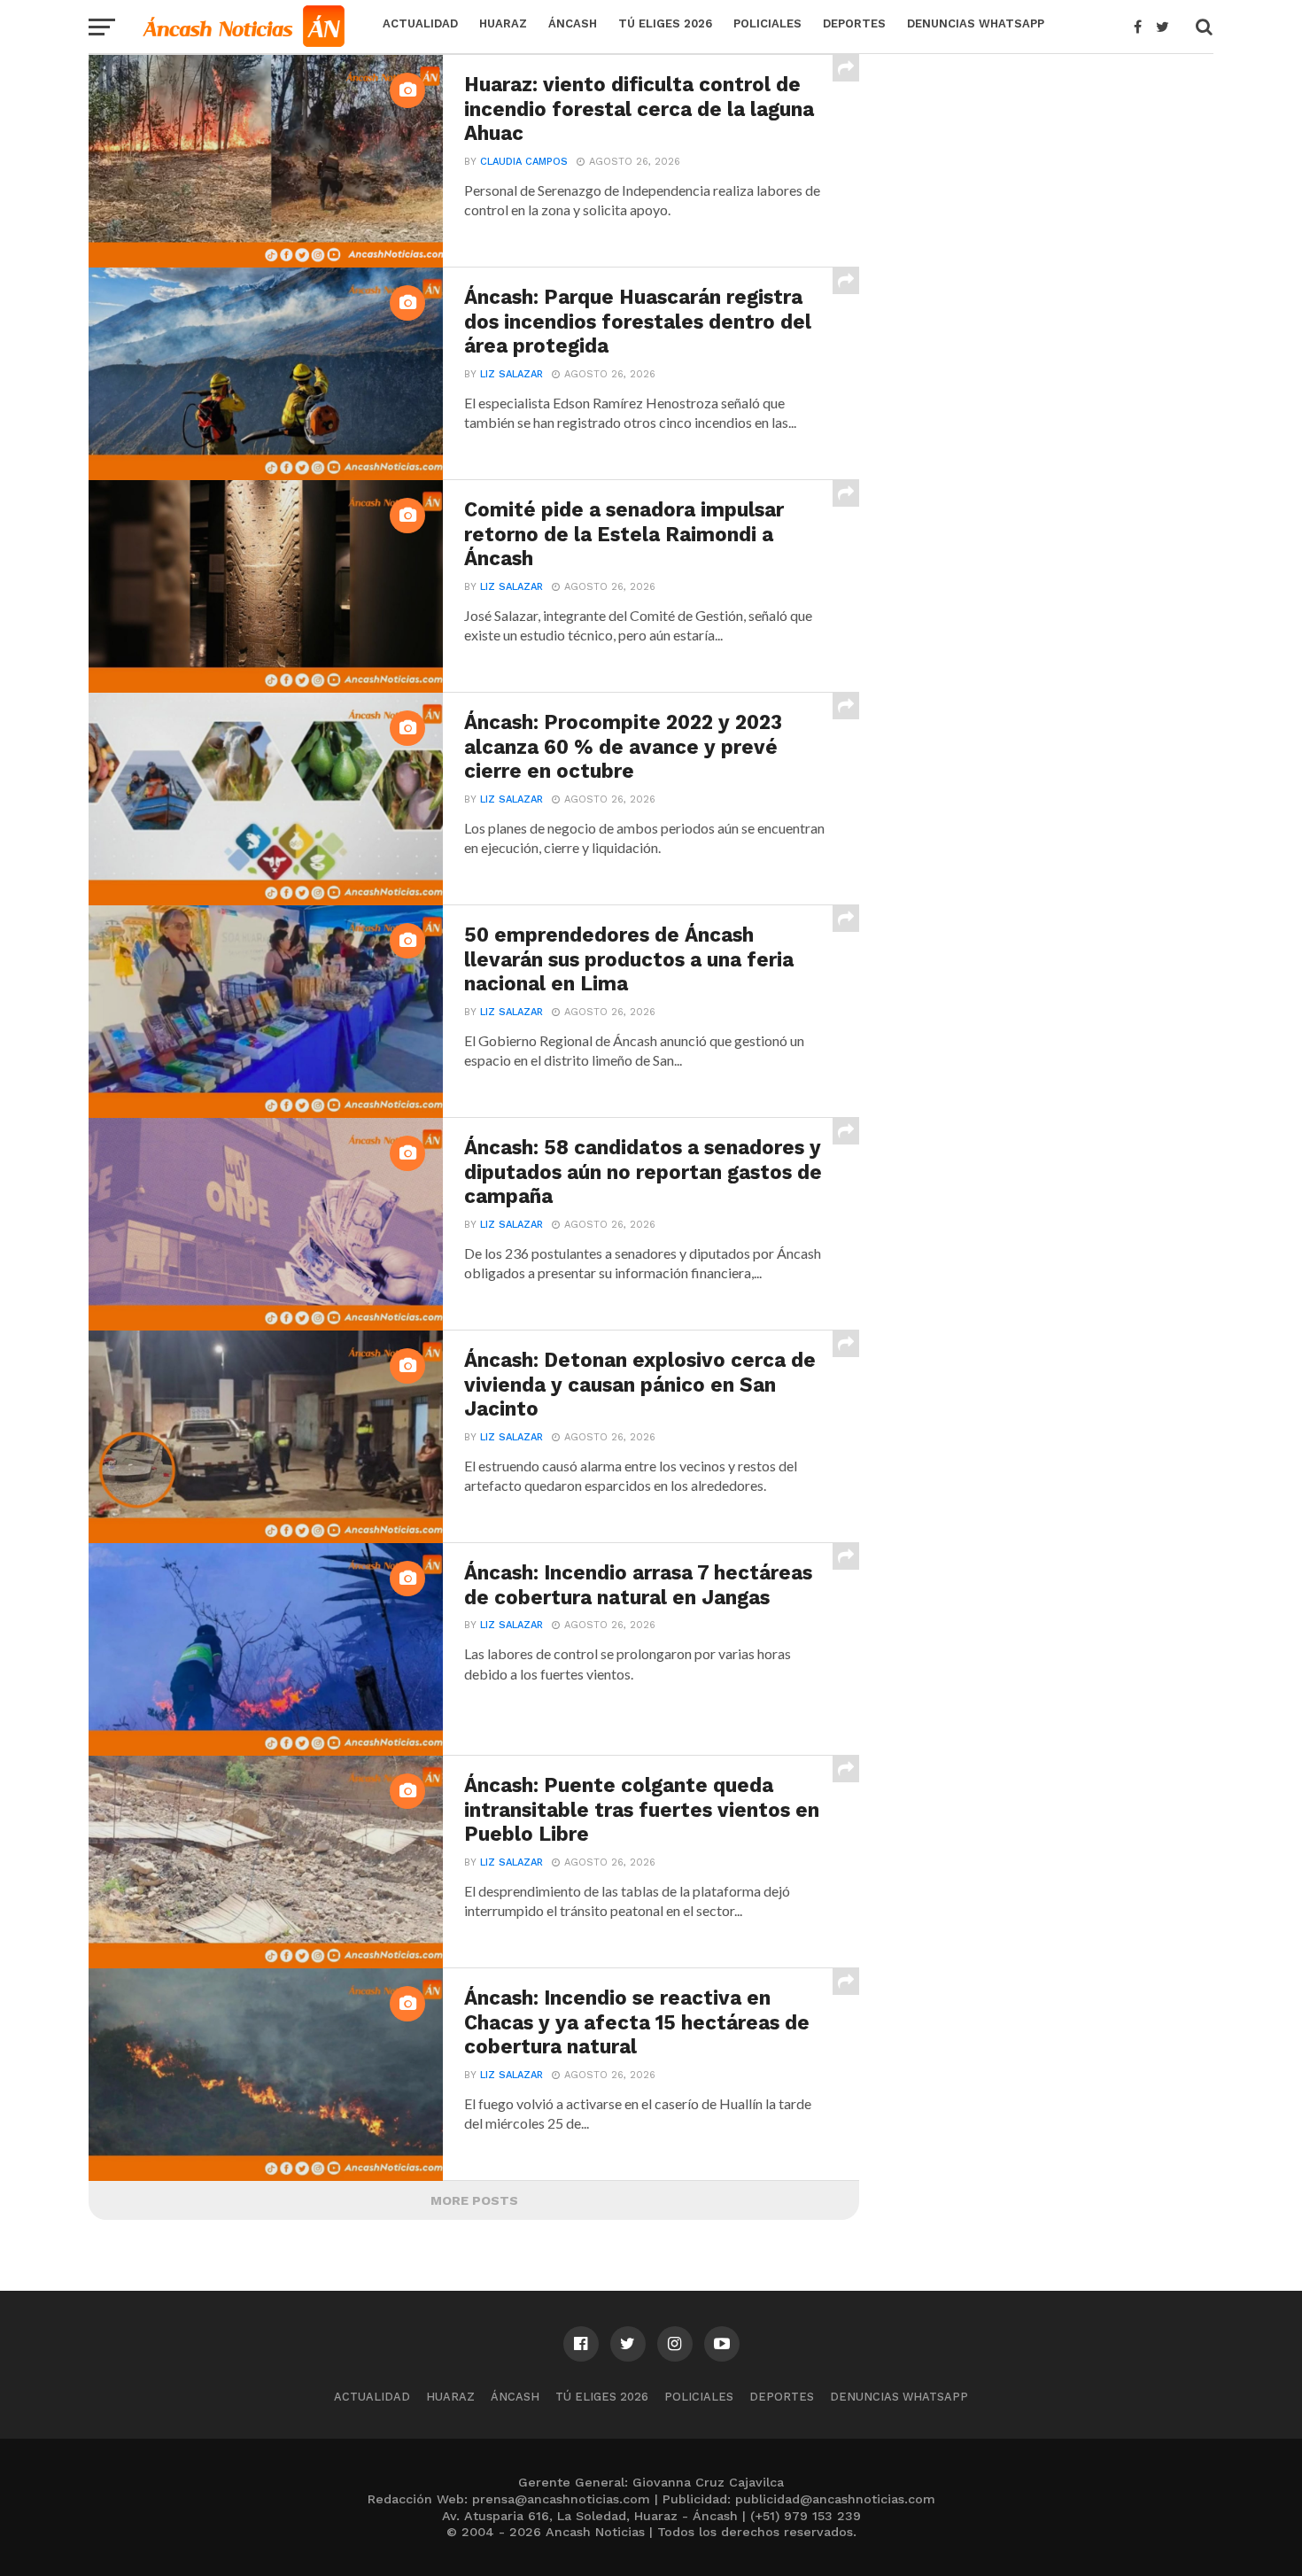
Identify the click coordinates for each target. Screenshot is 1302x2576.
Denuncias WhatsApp (976, 23)
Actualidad (420, 23)
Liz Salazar (511, 374)
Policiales (767, 23)
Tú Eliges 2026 (665, 23)
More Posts (474, 2200)
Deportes (854, 23)
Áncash (573, 23)
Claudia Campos (524, 162)
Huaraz (503, 23)
